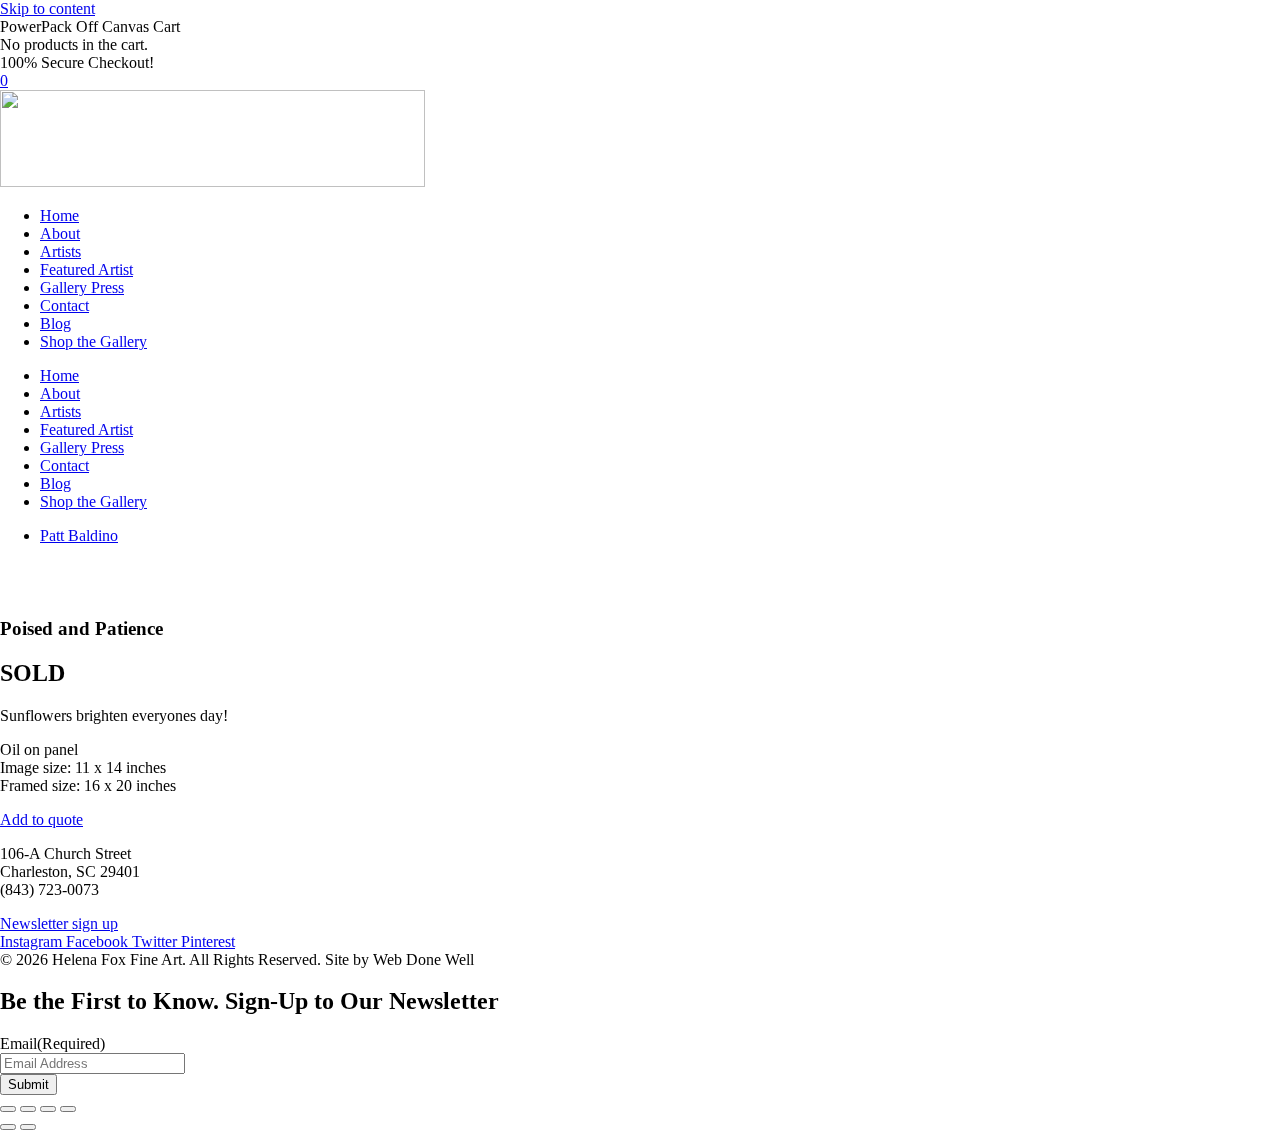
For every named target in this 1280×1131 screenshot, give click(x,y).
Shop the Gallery (93, 341)
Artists (60, 251)
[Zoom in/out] (8, 1109)
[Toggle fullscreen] (28, 1109)
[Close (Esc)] (68, 1109)
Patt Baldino (79, 535)
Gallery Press (82, 287)
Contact (64, 305)
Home (59, 215)
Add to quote (41, 819)
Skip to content (47, 8)
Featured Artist (86, 269)
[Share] (48, 1109)
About (60, 233)
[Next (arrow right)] (28, 1127)
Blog (55, 323)
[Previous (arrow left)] (8, 1127)
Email (52, 1043)
